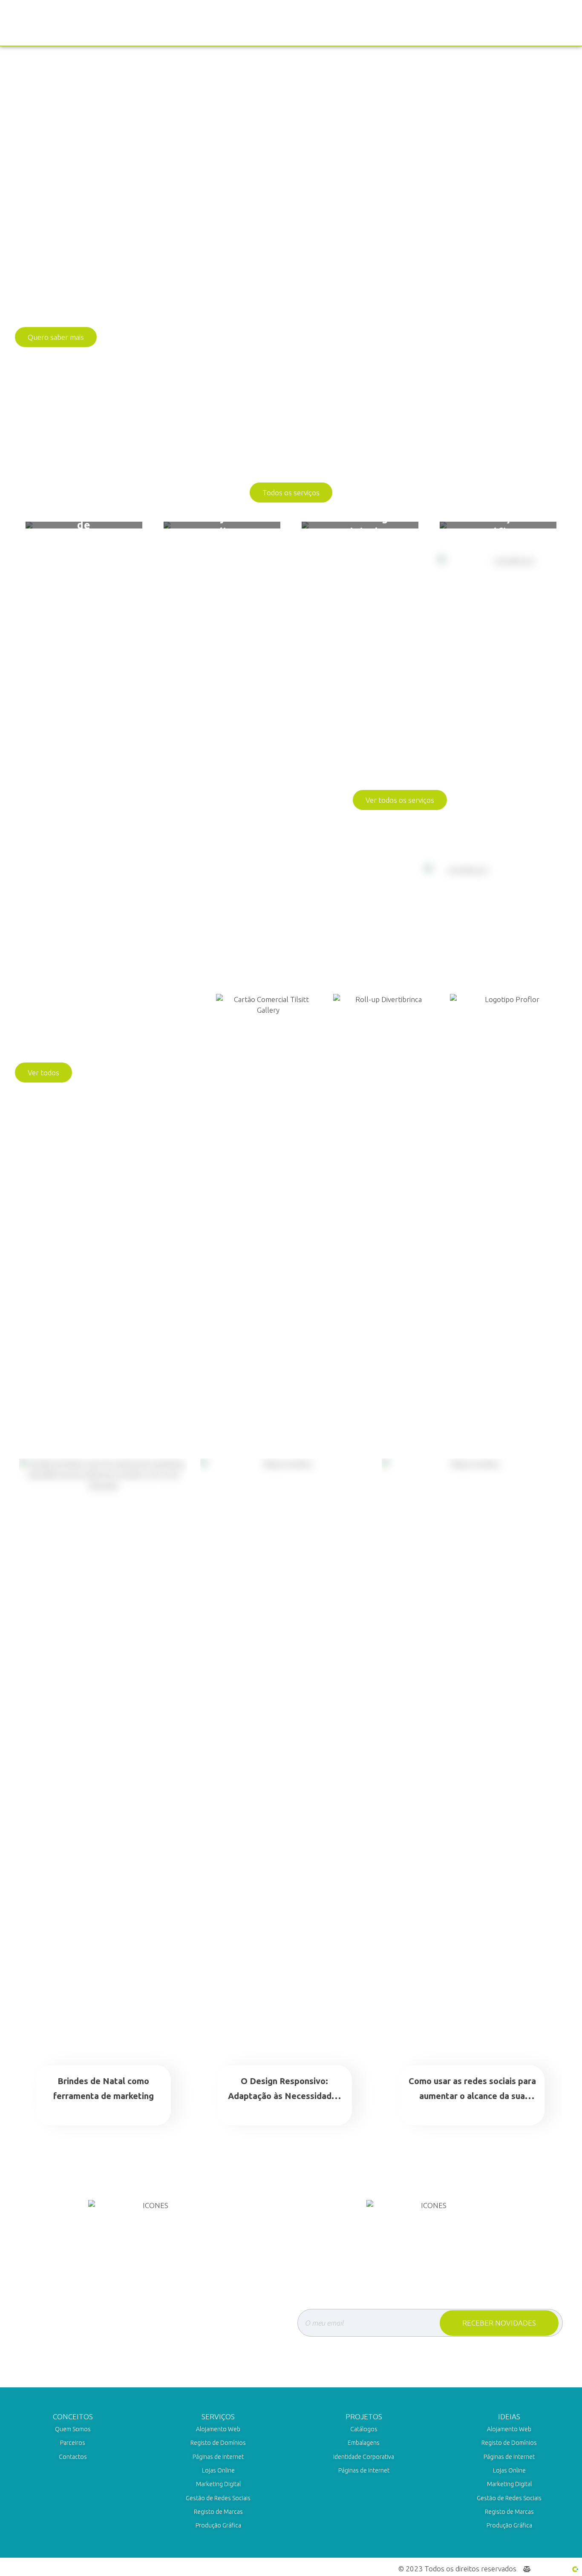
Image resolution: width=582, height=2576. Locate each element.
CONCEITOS (73, 2417)
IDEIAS (509, 2417)
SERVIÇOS (218, 2417)
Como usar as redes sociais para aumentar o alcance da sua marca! (472, 2096)
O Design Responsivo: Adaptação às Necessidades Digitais (284, 2096)
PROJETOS (364, 2417)
